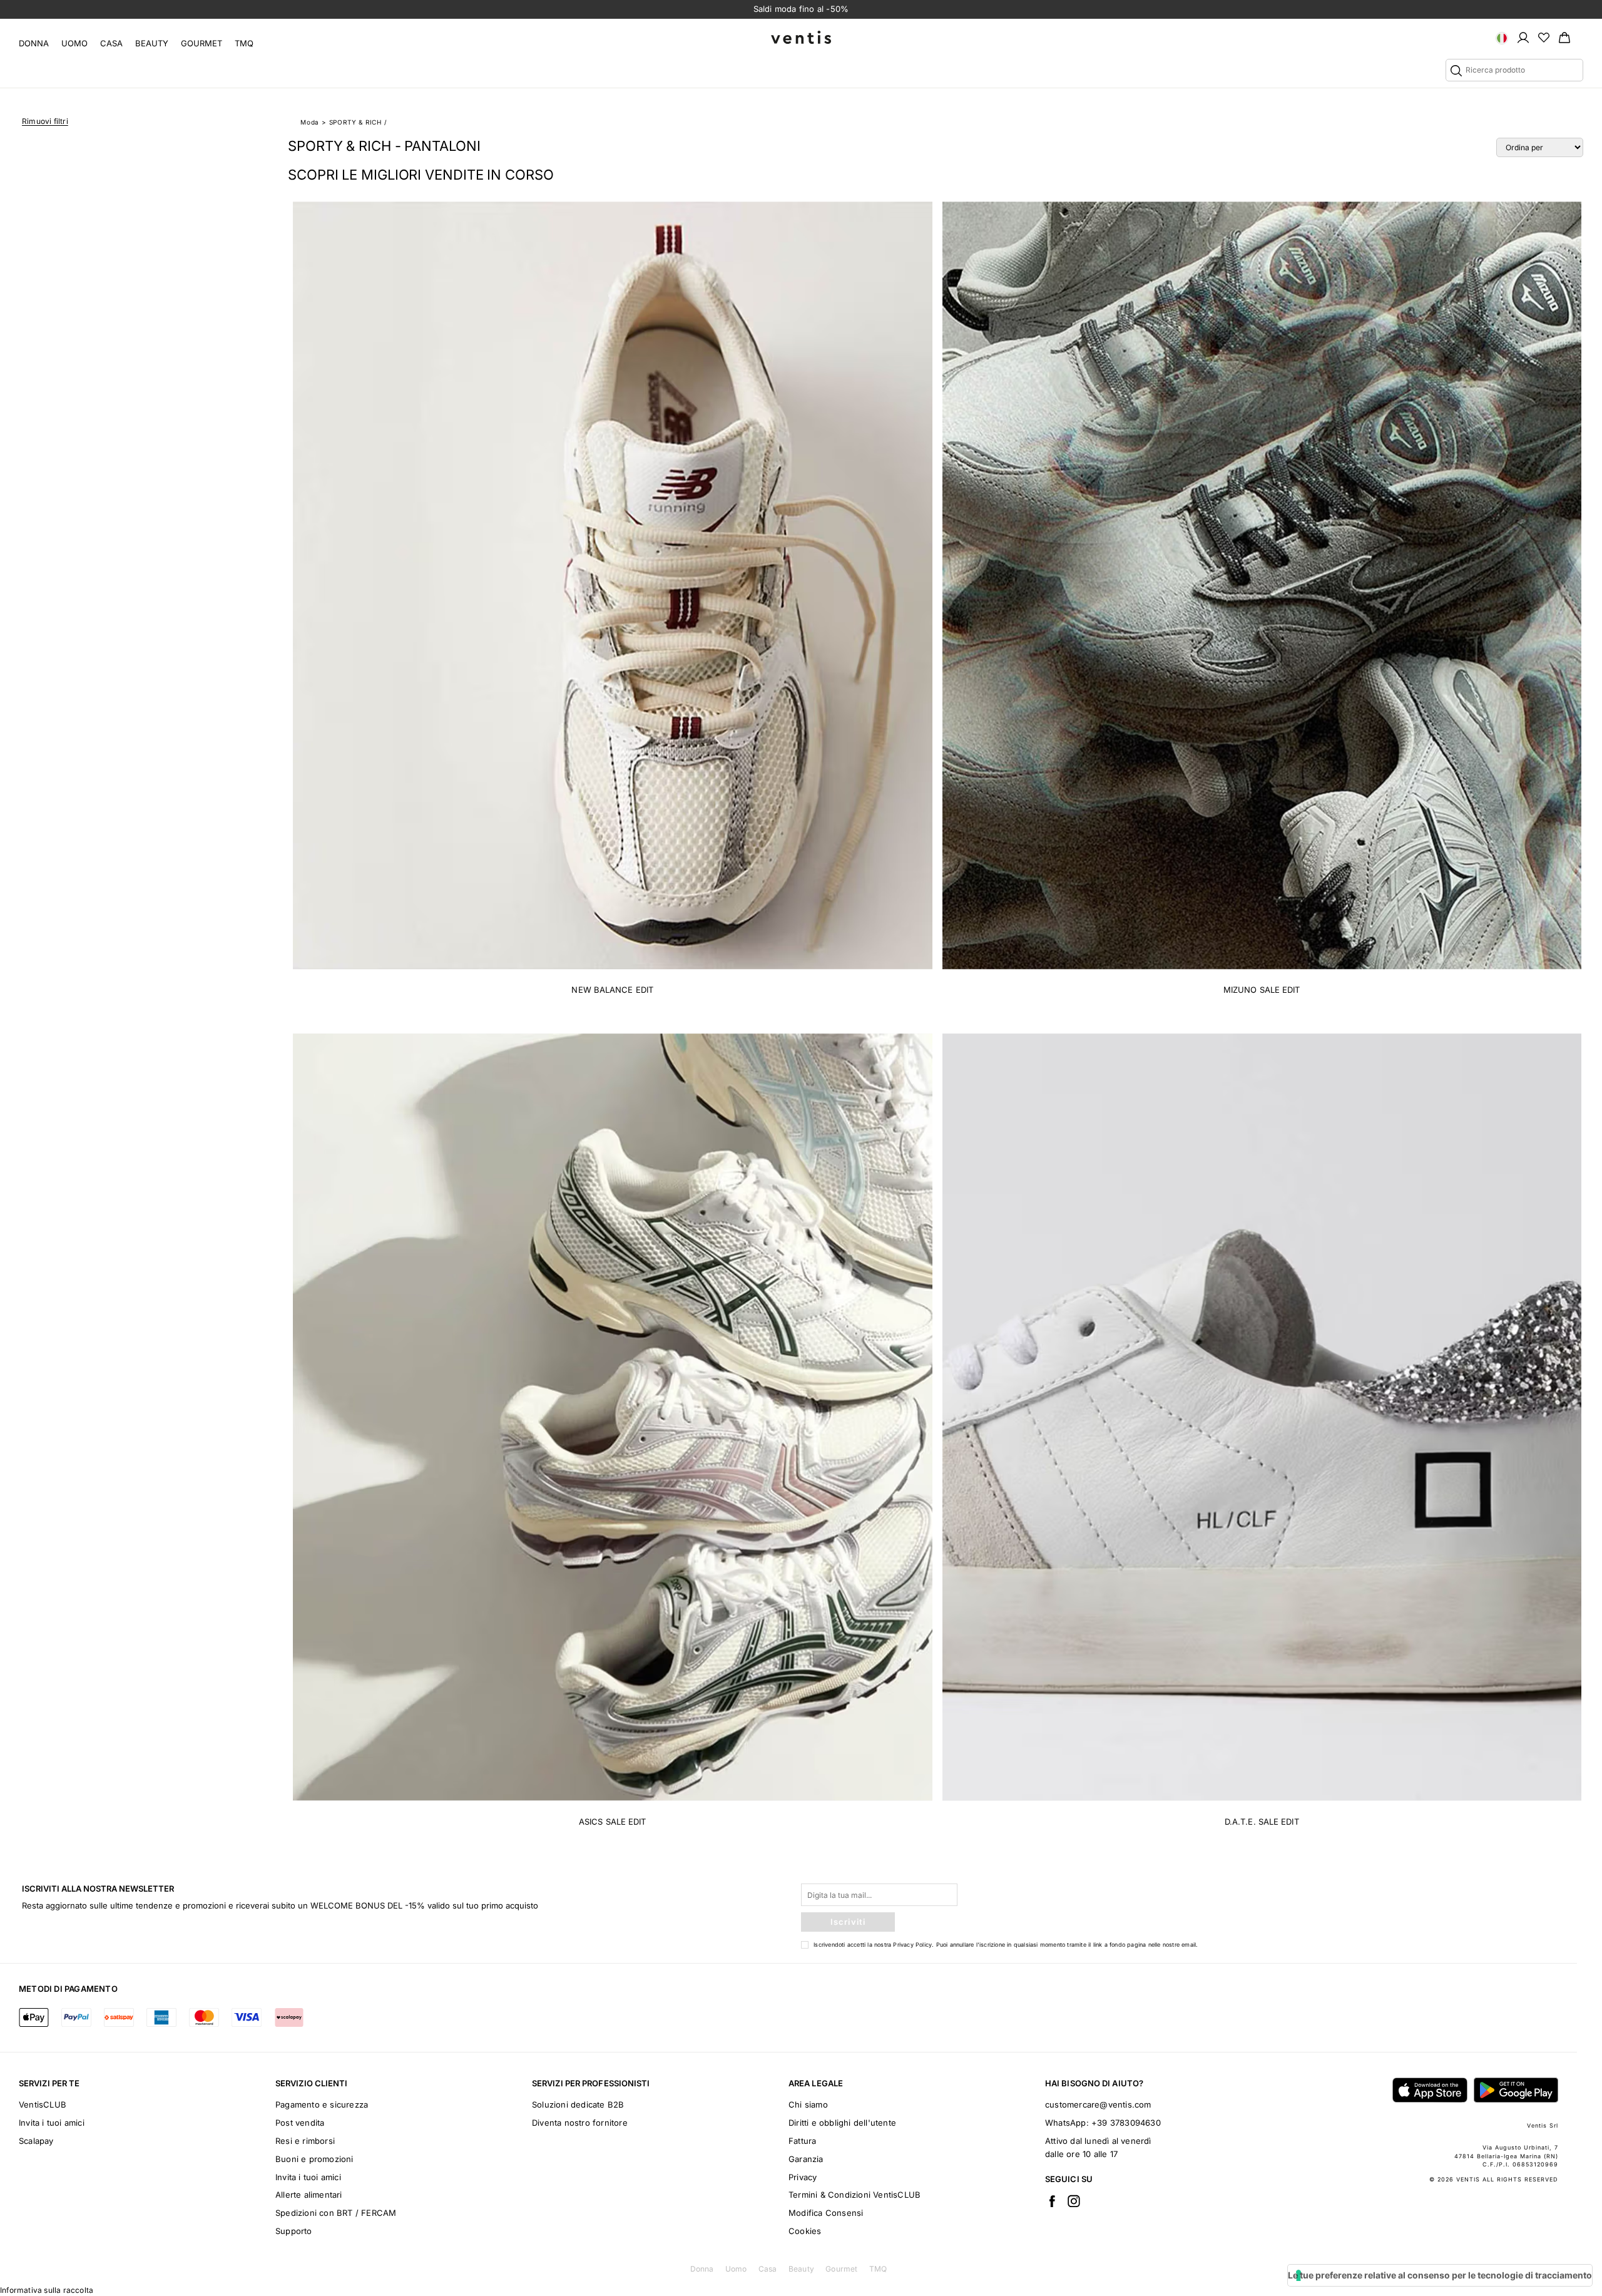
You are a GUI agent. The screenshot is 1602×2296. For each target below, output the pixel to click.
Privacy (803, 2177)
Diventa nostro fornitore (580, 2123)
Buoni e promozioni (314, 2159)
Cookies (805, 2231)
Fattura (802, 2141)
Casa (111, 43)
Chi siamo (808, 2104)
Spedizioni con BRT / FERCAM (336, 2213)
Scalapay (36, 2141)
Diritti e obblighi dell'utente (842, 2123)
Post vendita (300, 2123)
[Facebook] (1052, 2201)
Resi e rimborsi (305, 2141)
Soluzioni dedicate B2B (578, 2104)
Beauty (152, 43)
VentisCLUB (43, 2104)
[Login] (1523, 37)
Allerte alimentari (309, 2195)
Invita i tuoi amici (52, 2123)
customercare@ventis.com (1098, 2104)
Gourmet (202, 43)
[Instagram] (1074, 2201)
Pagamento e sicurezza (322, 2104)
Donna (34, 43)
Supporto (294, 2231)
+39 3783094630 (1126, 2123)
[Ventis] (801, 37)
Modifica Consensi (826, 2213)
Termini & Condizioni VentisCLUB (855, 2195)
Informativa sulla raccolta (47, 2290)
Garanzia (806, 2159)
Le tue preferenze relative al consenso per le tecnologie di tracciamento (1440, 2275)
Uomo (74, 43)
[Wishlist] (1544, 37)
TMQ (244, 43)
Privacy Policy (912, 1945)
